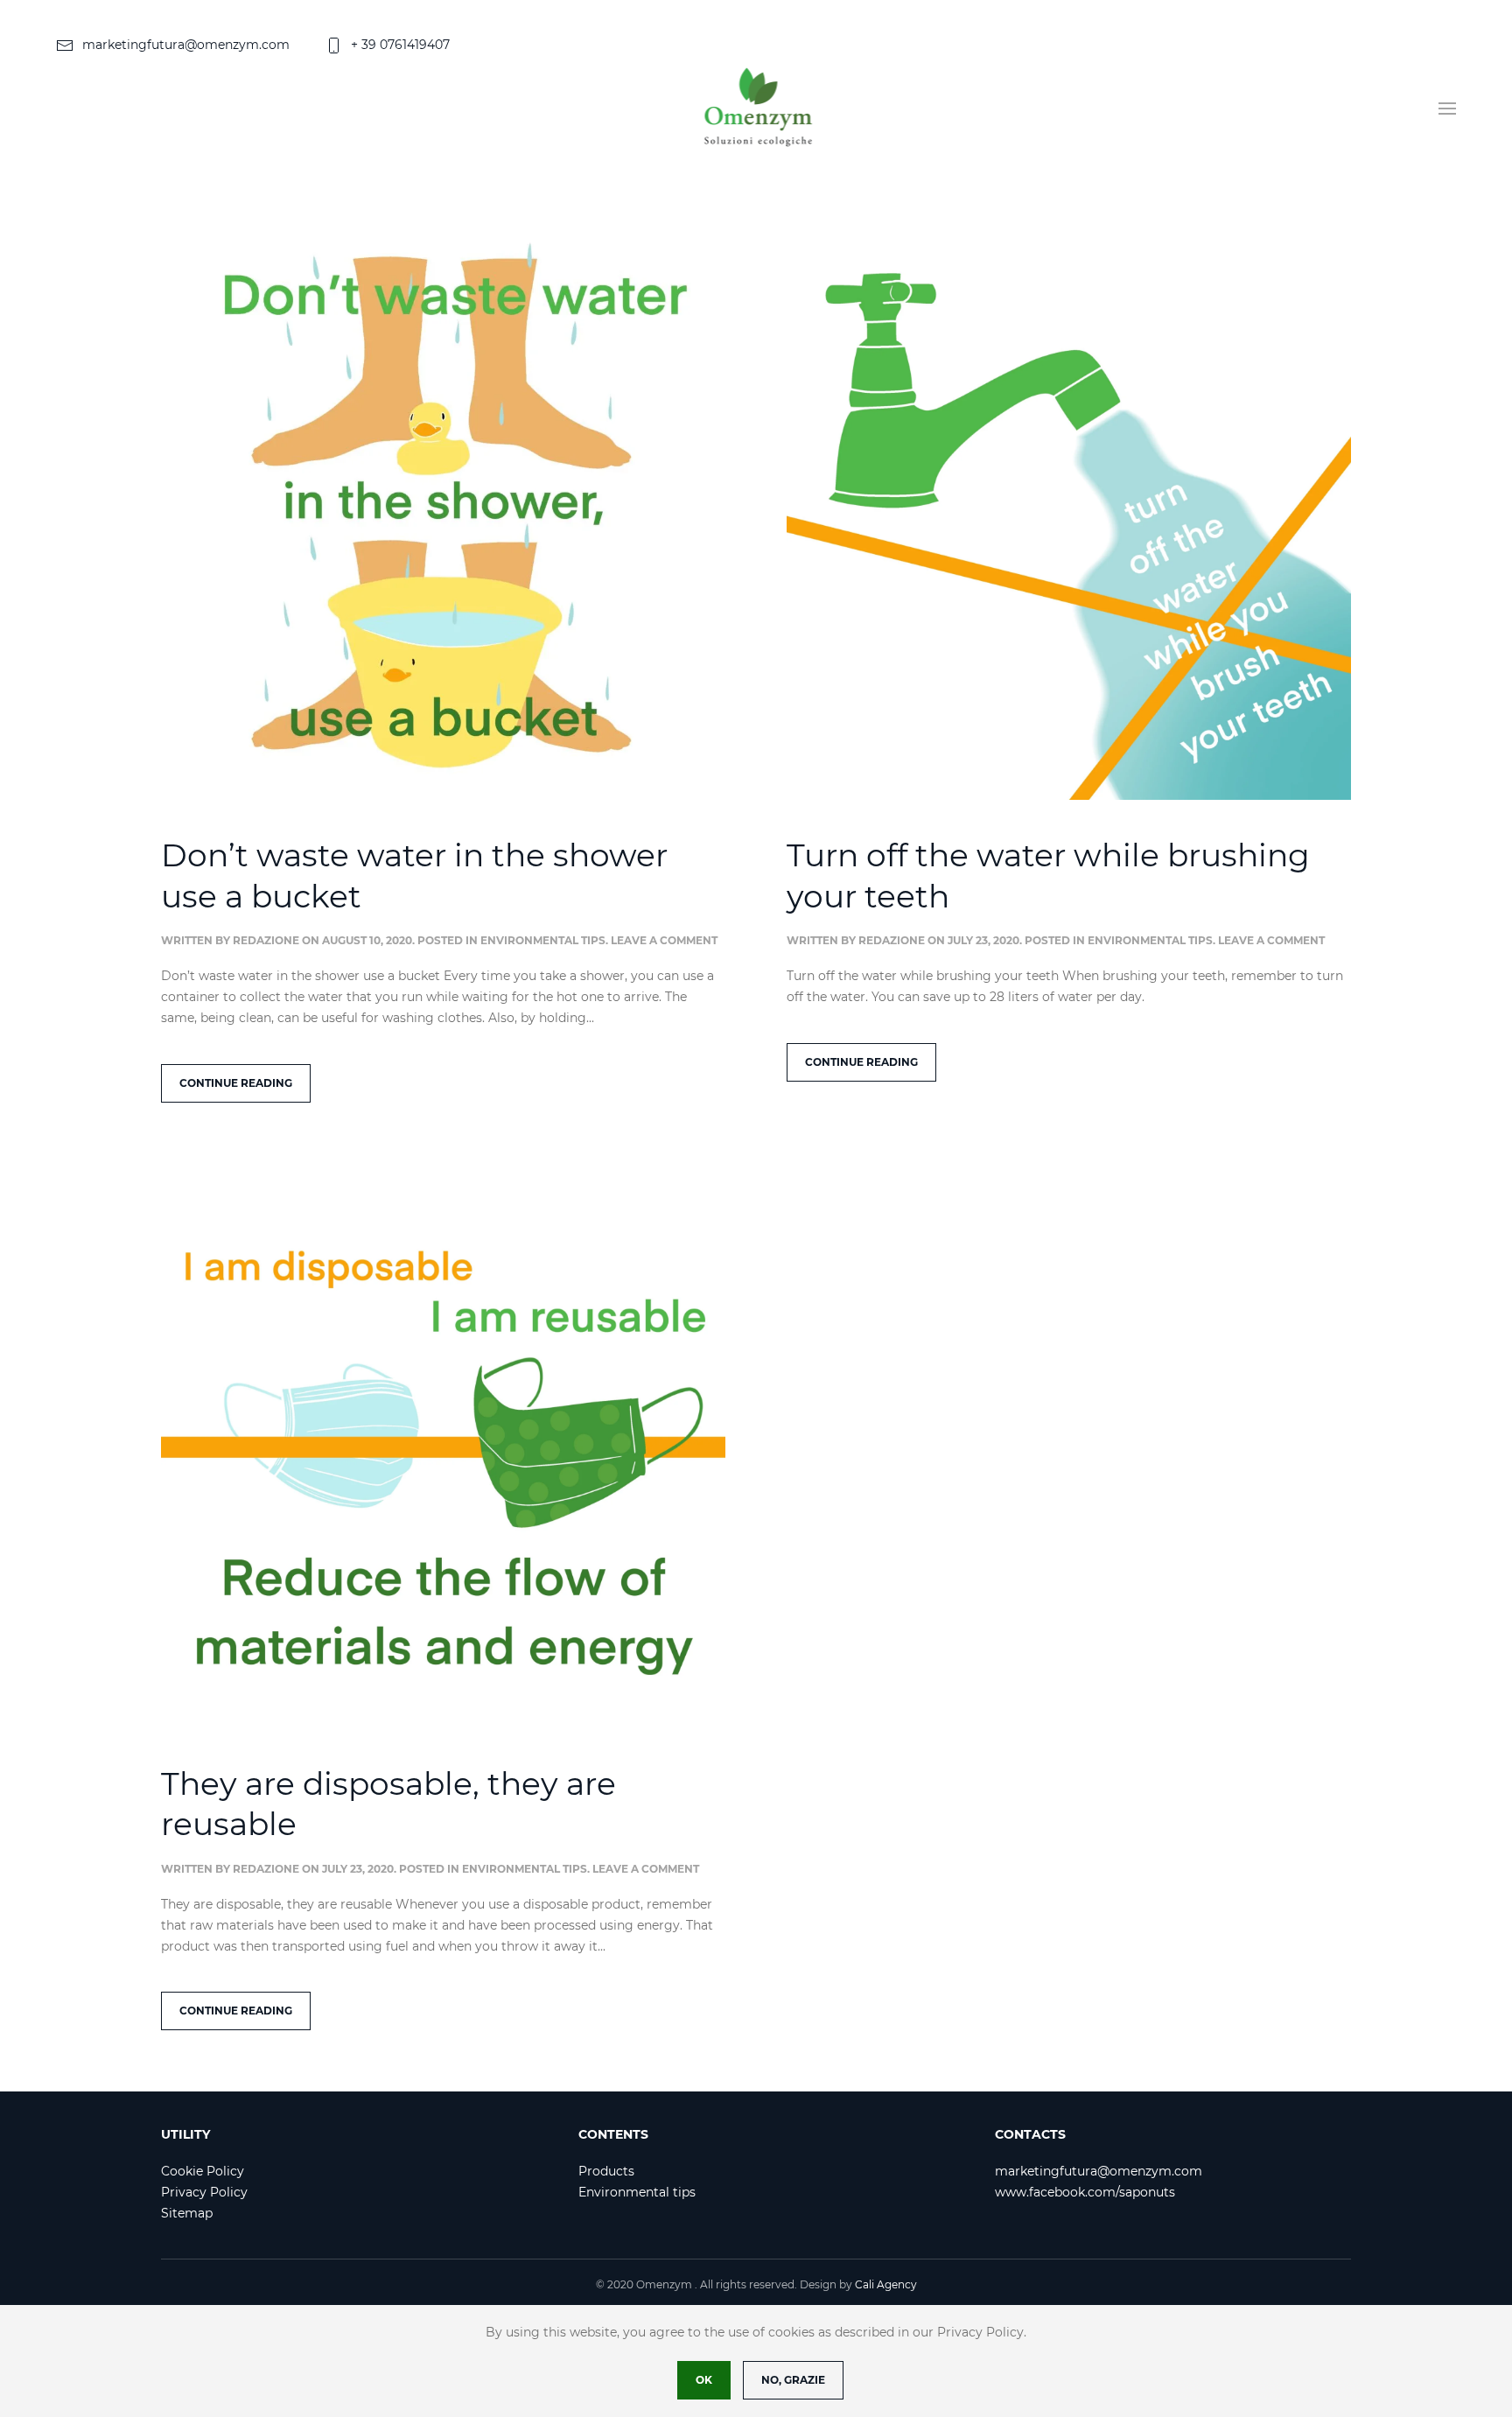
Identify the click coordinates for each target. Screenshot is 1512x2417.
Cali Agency (886, 2284)
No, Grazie (793, 2380)
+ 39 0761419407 (400, 45)
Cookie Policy (203, 2171)
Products (606, 2171)
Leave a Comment (664, 940)
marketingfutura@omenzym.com (186, 45)
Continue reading (236, 1083)
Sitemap (187, 2213)
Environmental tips (543, 940)
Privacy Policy (204, 2192)
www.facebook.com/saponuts (1085, 2192)
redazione (266, 940)
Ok (704, 2380)
